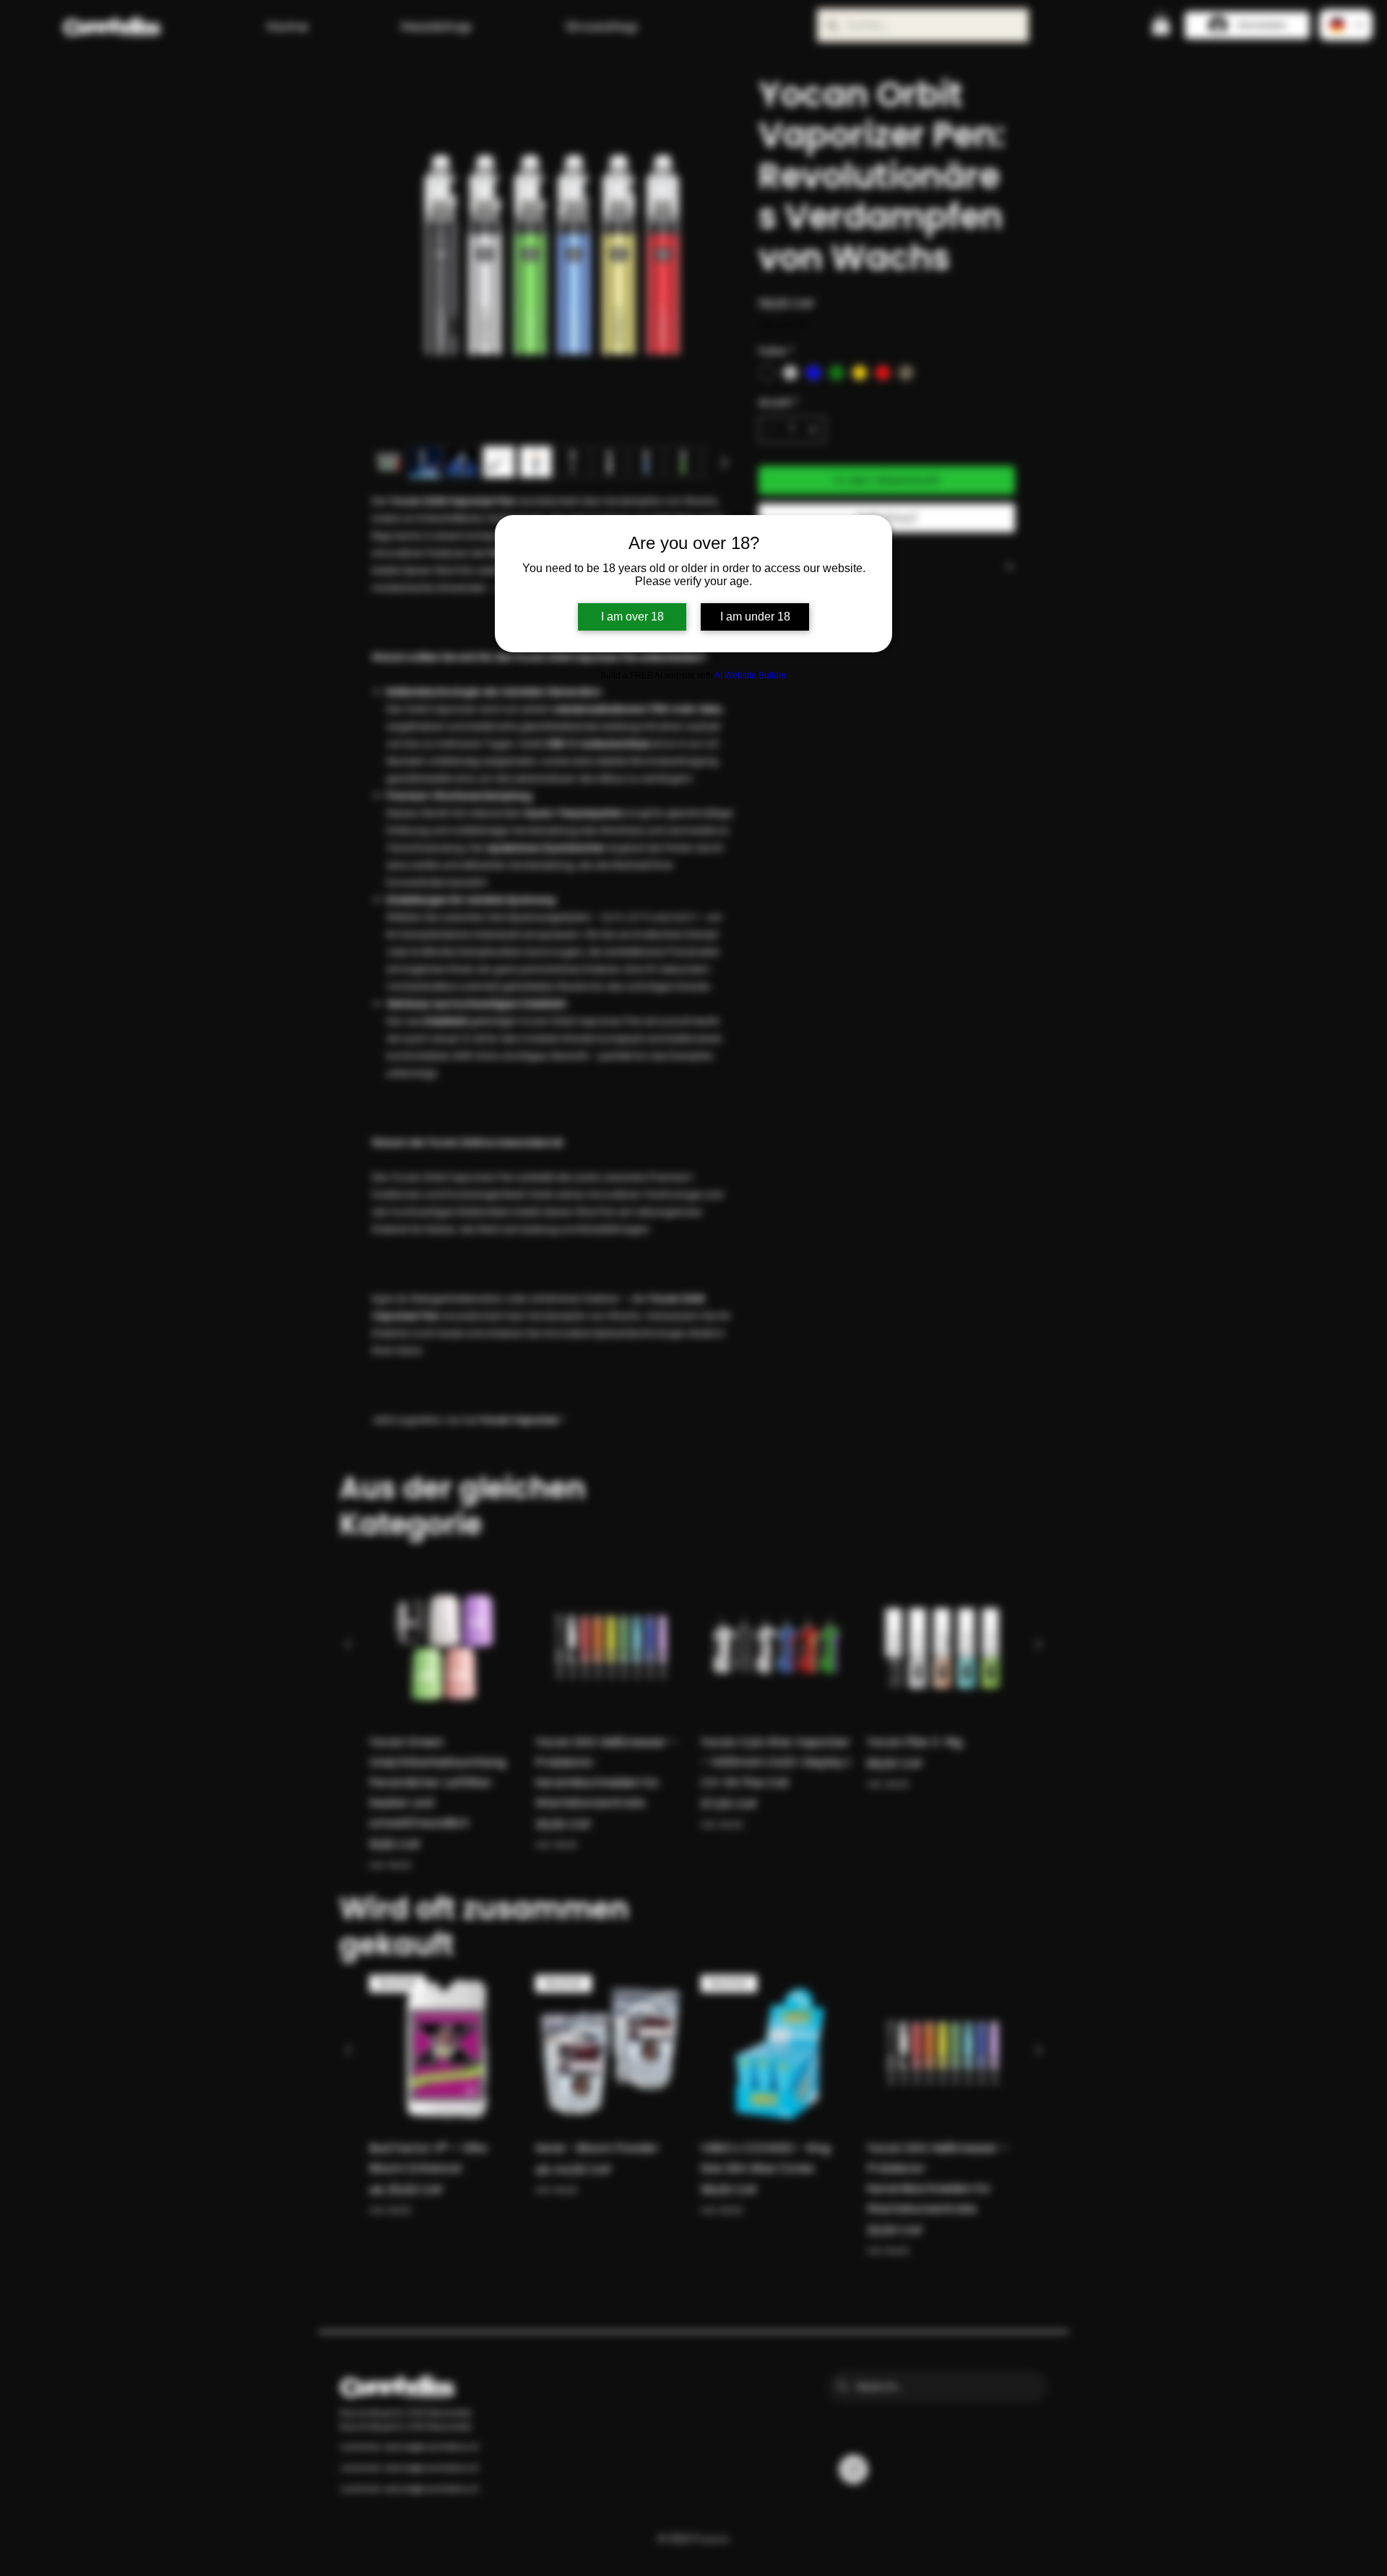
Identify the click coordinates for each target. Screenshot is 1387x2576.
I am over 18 (632, 617)
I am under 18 (755, 617)
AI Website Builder (751, 675)
